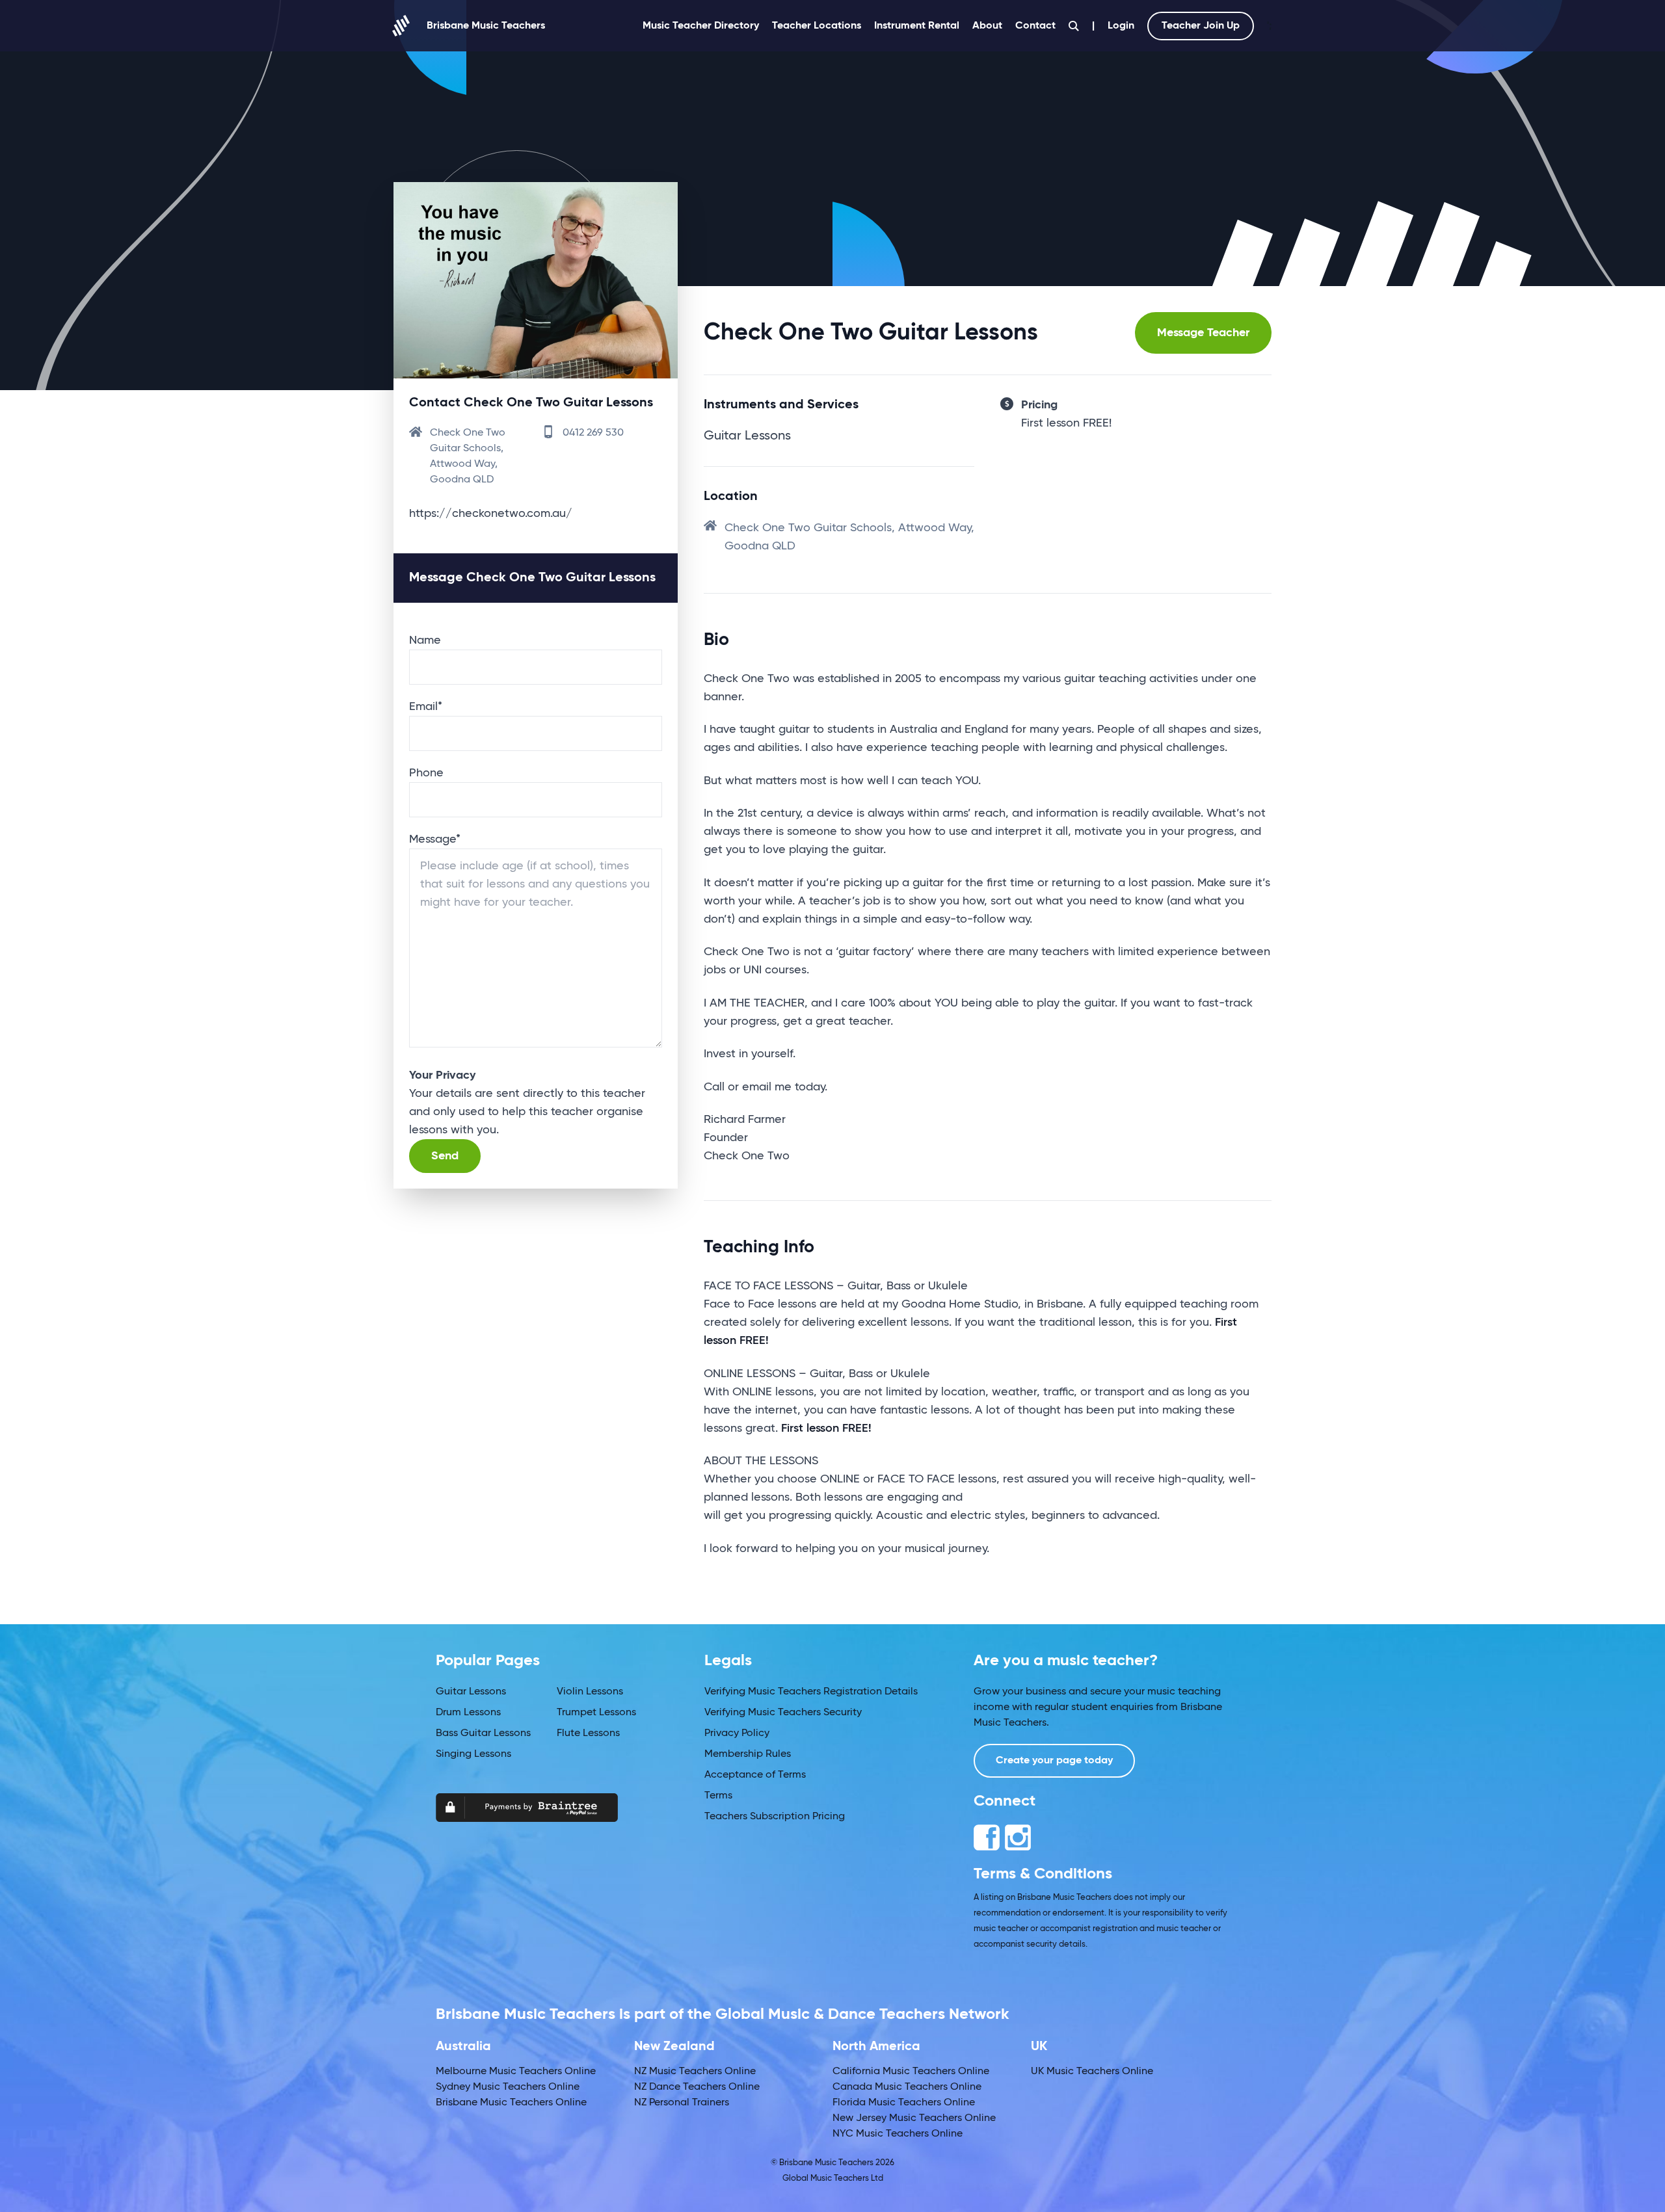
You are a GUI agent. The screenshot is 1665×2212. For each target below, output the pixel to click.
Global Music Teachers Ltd (833, 2179)
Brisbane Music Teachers (486, 26)
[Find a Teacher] (1074, 26)
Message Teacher (1203, 333)
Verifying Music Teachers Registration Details (811, 1692)
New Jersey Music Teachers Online (914, 2118)
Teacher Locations (817, 26)
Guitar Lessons (471, 1692)
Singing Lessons (473, 1754)
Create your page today (1054, 1761)
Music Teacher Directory (701, 26)
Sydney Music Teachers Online (508, 2087)
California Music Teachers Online (911, 2072)
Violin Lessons (590, 1692)
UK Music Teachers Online (1092, 2072)
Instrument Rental (917, 26)
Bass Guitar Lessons (483, 1733)
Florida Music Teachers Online (904, 2103)
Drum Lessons (468, 1713)
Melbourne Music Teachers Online (516, 2072)
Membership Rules (748, 1754)
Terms (718, 1796)
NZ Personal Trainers (682, 2103)
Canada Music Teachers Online (907, 2087)
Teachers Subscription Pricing (775, 1817)
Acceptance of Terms (755, 1775)
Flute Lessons (588, 1733)
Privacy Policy (737, 1733)
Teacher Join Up (1201, 26)
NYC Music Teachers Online (898, 2134)
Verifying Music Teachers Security (783, 1713)
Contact (1035, 26)
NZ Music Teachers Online (695, 2072)
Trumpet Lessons (596, 1713)
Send (445, 1156)
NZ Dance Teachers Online (697, 2087)
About (987, 26)
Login (1121, 26)
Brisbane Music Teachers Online (511, 2103)
